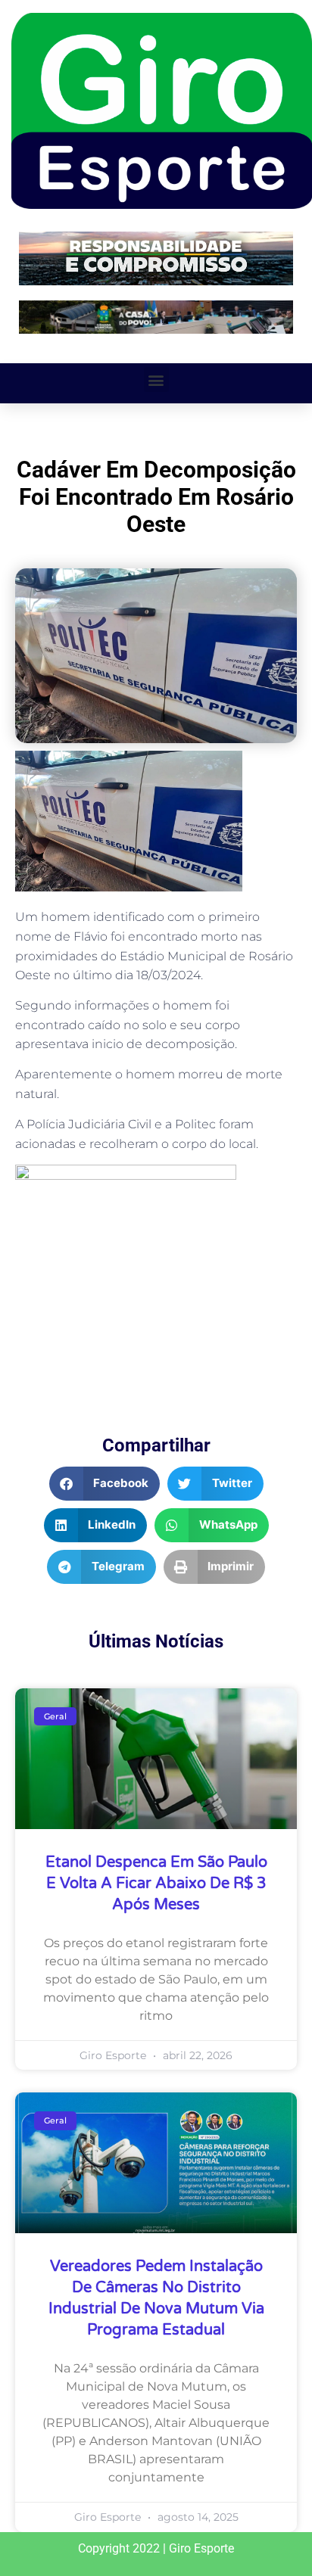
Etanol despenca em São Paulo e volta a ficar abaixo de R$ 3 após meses (156, 1884)
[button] (156, 380)
